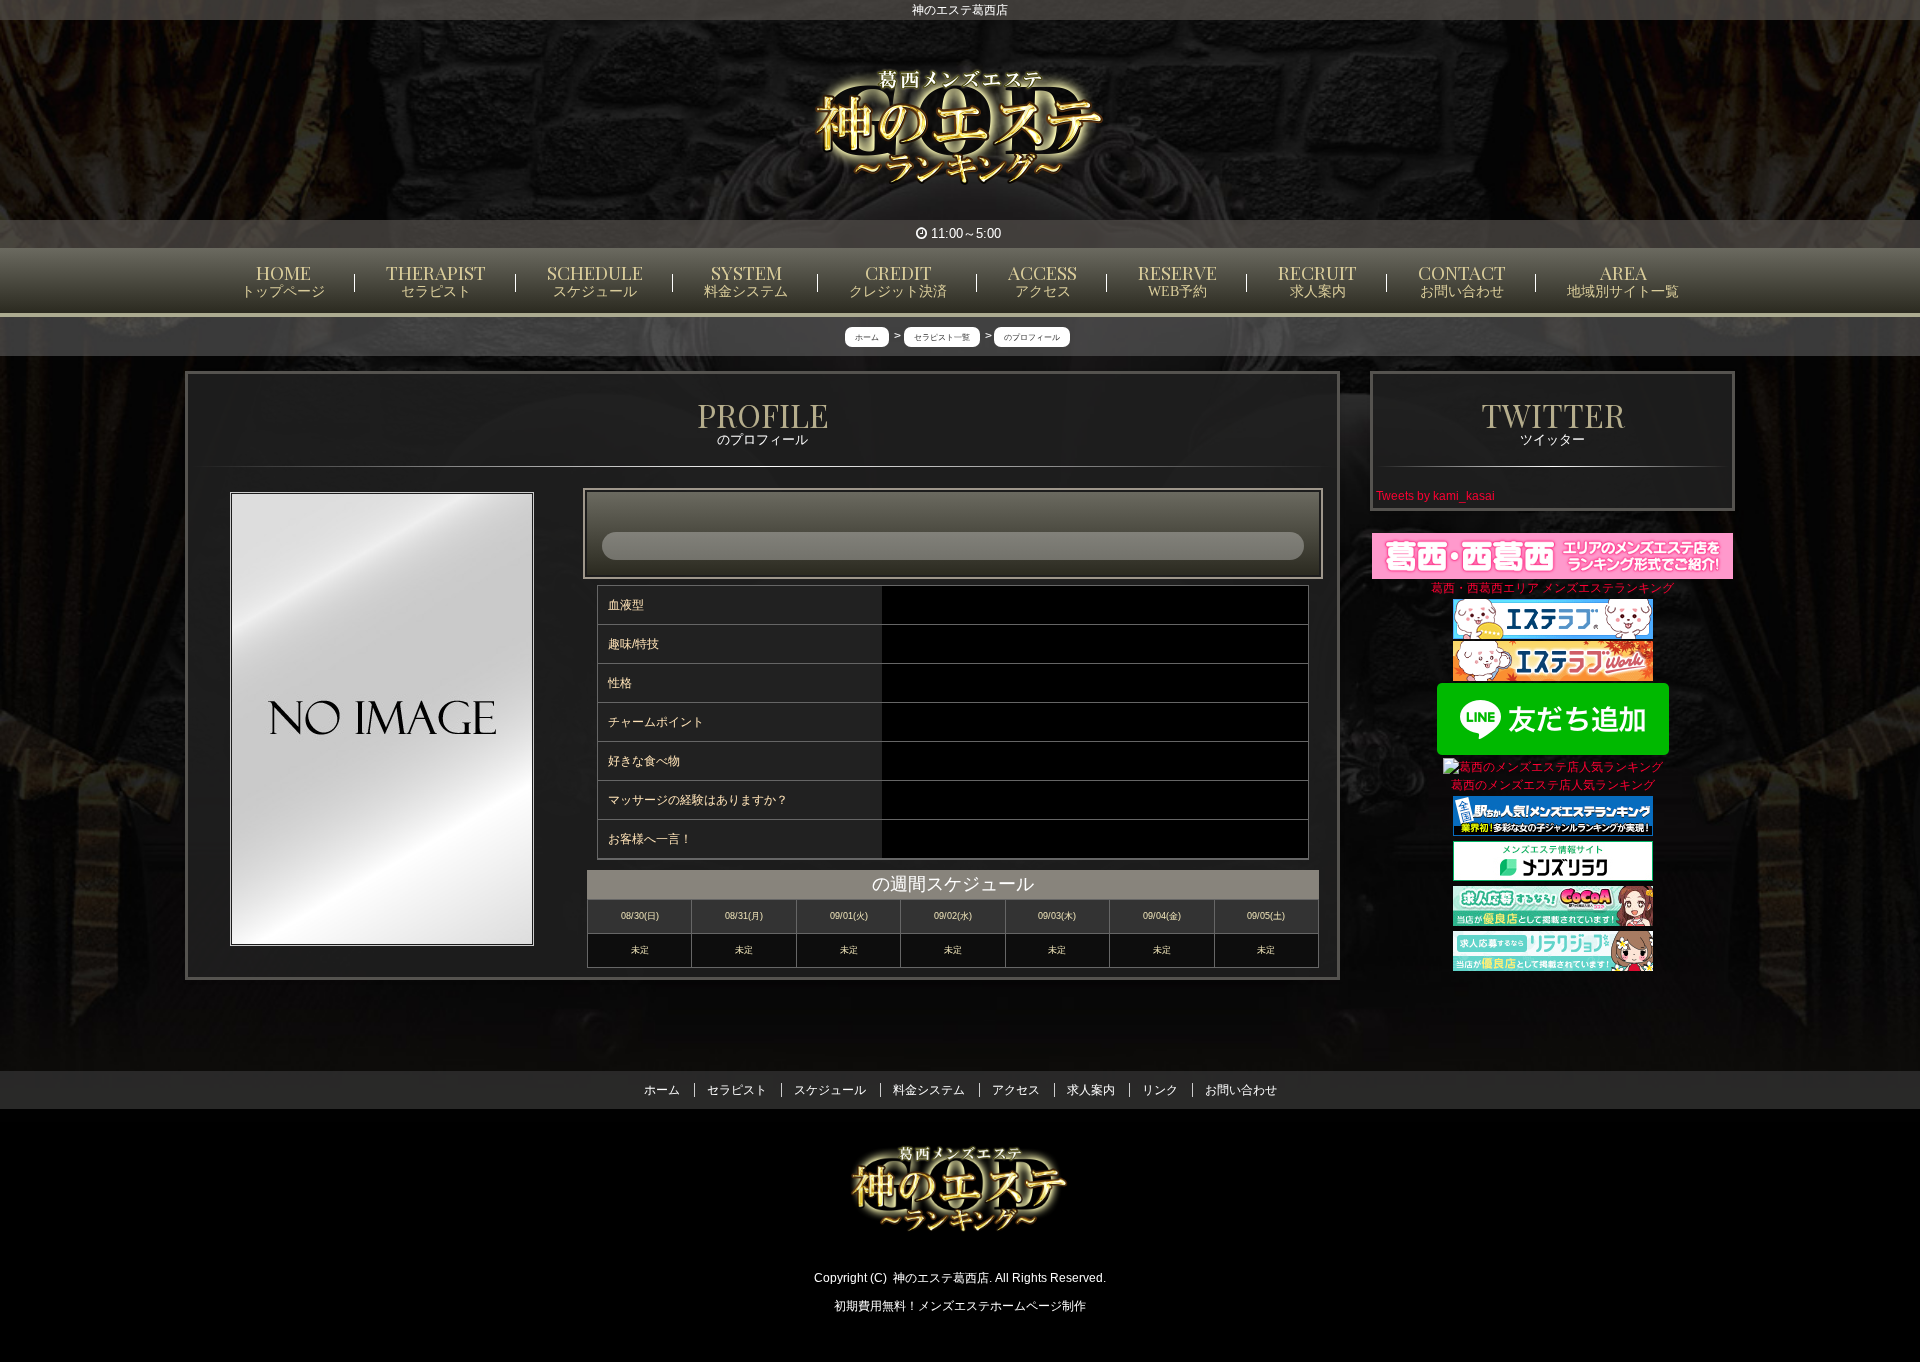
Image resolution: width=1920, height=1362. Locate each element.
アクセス (1016, 1090)
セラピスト (737, 1090)
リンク (1160, 1090)
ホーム (662, 1090)
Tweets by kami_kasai (1435, 496)
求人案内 (1091, 1090)
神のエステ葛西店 (941, 1278)
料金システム (929, 1090)
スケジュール (830, 1090)
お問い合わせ (1241, 1090)
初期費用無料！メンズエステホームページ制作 (960, 1306)
